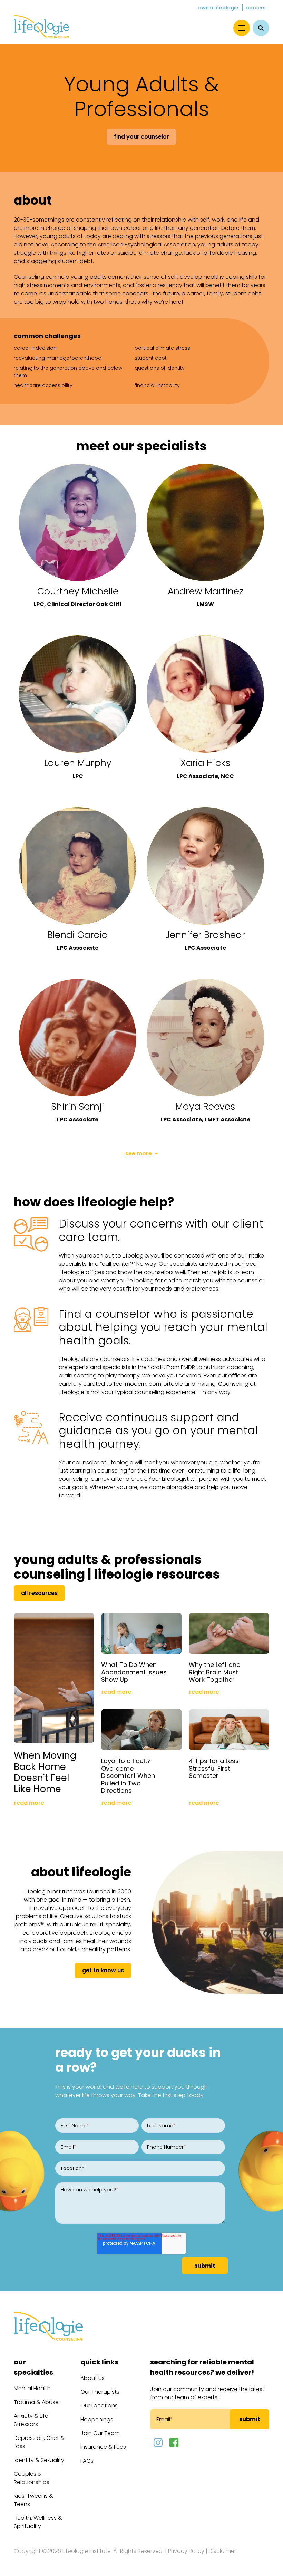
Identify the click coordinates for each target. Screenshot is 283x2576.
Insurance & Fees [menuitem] (103, 2447)
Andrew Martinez (206, 591)
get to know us (103, 1970)
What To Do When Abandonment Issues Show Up (134, 1672)
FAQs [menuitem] (87, 2461)
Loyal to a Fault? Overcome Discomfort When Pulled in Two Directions (128, 1776)
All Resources (39, 1593)
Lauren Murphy (78, 763)
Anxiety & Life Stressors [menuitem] (31, 2420)
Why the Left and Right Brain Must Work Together (215, 1672)
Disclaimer (222, 2551)
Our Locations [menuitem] (99, 2406)
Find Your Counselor (141, 137)
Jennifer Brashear (205, 935)
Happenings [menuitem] (97, 2419)
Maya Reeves (205, 1106)
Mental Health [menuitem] (32, 2388)
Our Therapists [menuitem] (100, 2392)
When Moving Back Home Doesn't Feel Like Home (45, 1772)
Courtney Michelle (78, 591)
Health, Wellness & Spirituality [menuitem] (38, 2522)
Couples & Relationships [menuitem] (32, 2478)
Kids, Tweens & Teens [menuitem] (33, 2500)
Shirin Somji (78, 1106)
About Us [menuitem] (92, 2378)
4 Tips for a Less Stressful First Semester (214, 1768)
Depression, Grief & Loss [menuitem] (39, 2442)
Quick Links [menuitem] (99, 2362)
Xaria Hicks (206, 763)
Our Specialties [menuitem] (33, 2367)
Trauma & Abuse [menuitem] (36, 2402)
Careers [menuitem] (256, 8)
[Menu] (242, 28)
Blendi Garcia (78, 935)
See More (139, 1154)
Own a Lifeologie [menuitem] (218, 8)
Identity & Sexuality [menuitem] (39, 2460)
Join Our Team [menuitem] (100, 2433)
